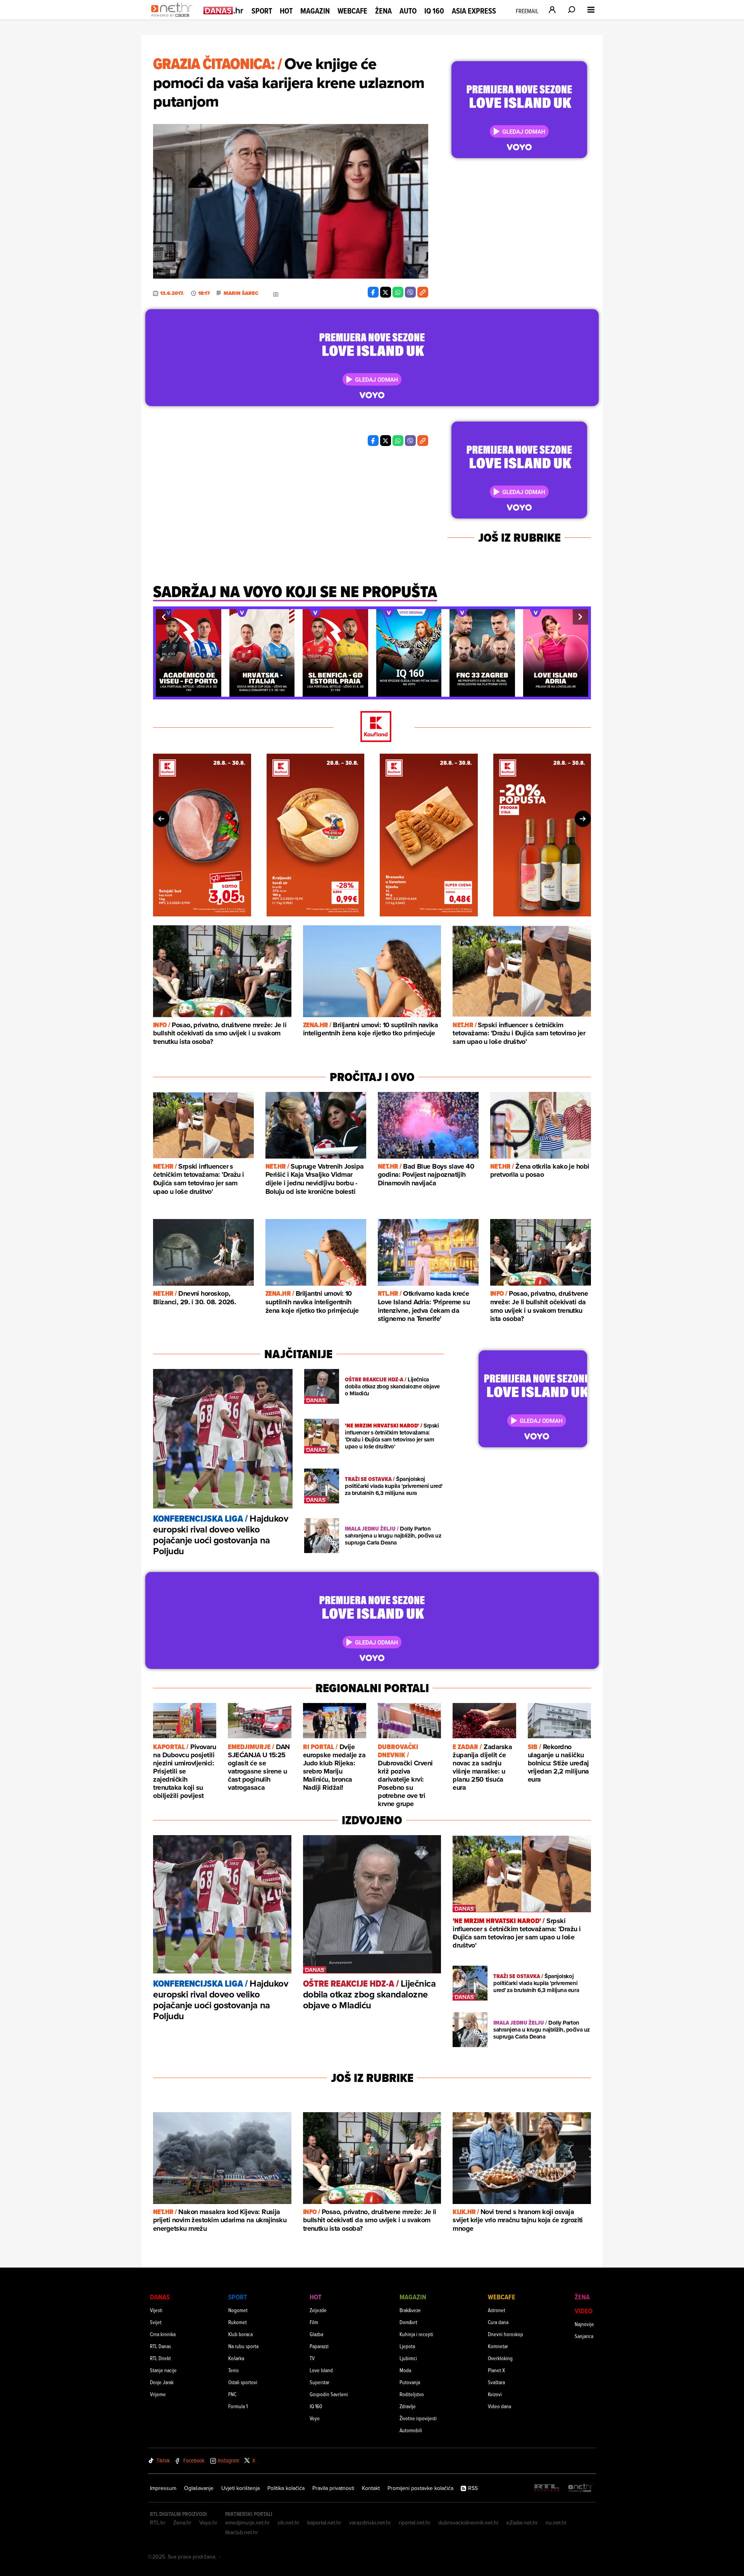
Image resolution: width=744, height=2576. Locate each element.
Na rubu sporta (243, 2346)
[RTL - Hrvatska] (547, 2488)
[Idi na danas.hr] (224, 10)
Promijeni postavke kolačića (420, 2488)
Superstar (319, 2382)
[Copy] (423, 292)
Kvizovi (495, 2394)
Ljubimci (408, 2358)
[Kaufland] (372, 727)
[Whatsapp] (398, 292)
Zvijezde (318, 2310)
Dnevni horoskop (505, 2334)
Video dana (499, 2406)
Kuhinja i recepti (416, 2334)
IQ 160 (434, 11)
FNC (232, 2394)
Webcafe (352, 11)
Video (584, 2311)
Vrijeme (158, 2394)
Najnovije (584, 2324)
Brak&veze (410, 2310)
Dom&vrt (408, 2322)
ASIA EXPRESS (474, 11)
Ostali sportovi (243, 2382)
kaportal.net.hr (324, 2523)
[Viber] (410, 292)
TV (312, 2358)
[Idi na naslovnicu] (173, 18)
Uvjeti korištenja (240, 2488)
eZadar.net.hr (522, 2523)
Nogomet (238, 2310)
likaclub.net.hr (242, 2532)
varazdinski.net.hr (370, 2523)
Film (314, 2322)
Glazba (316, 2334)
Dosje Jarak (162, 2382)
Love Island (321, 2370)
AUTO (408, 11)
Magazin (315, 11)
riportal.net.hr (415, 2523)
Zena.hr (182, 2523)
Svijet (156, 2322)
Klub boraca (240, 2334)
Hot (286, 11)
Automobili (411, 2430)
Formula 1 (238, 2406)
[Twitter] (386, 292)
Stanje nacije (163, 2370)
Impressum (163, 2488)
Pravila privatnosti (333, 2488)
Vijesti (156, 2310)
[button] (164, 617)
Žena (383, 11)
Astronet (497, 2310)
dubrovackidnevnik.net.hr (468, 2523)
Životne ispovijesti (418, 2418)
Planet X (496, 2370)
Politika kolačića (286, 2488)
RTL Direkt (160, 2358)
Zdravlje (408, 2406)
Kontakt (371, 2488)
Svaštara (496, 2382)
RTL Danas (160, 2346)
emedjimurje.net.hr (247, 2523)
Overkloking (500, 2358)
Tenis (233, 2370)
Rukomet (238, 2322)
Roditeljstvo (412, 2394)
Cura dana (498, 2322)
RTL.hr (158, 2523)
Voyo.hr (208, 2523)
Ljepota (407, 2346)
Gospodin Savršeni (329, 2394)
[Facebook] (373, 292)
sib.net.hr (288, 2523)
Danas (160, 2297)
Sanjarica (584, 2336)
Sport (262, 11)
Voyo (315, 2418)
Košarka (236, 2358)
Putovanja (410, 2382)
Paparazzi (319, 2346)
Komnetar (498, 2346)
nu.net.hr (556, 2523)
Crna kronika (163, 2334)
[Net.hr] (580, 2488)
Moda (405, 2370)
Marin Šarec (241, 293)
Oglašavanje (199, 2488)
